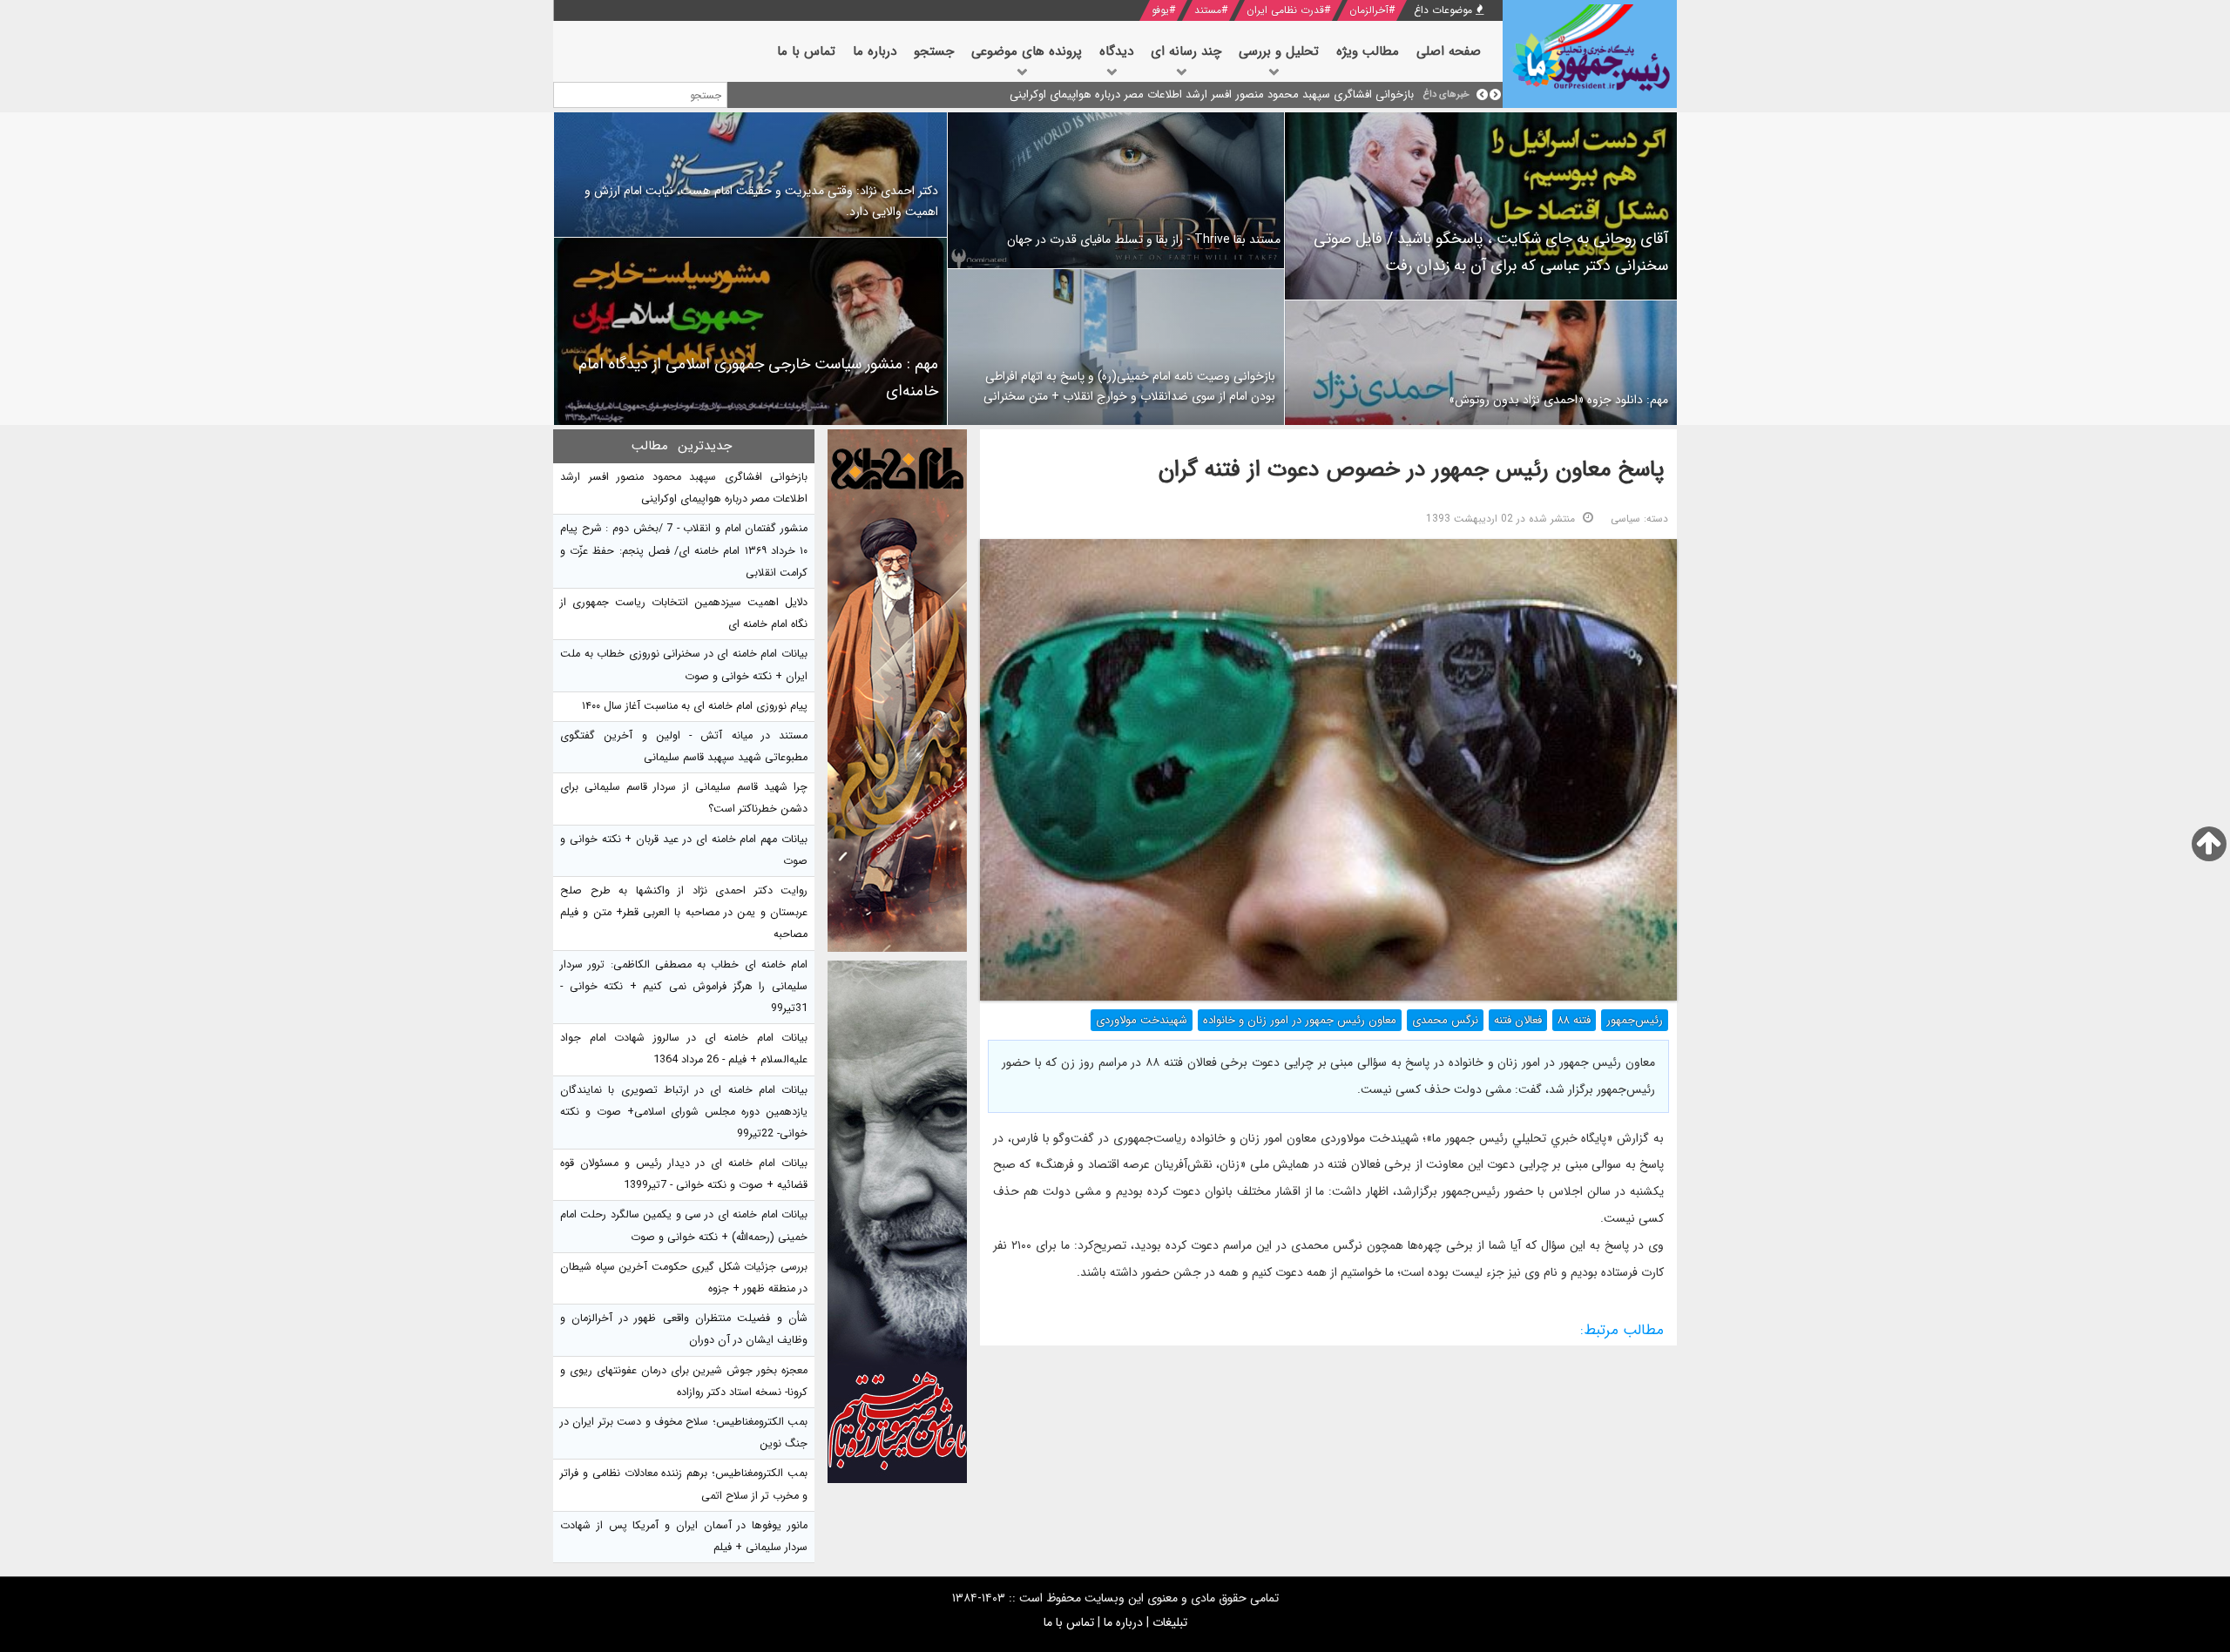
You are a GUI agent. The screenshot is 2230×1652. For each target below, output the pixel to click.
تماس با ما (1069, 1622)
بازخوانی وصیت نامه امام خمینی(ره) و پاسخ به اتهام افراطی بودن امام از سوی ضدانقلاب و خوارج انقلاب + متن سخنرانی (1129, 387)
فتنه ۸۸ (1574, 1020)
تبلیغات (1170, 1622)
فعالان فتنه (1518, 1020)
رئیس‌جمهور (1635, 1020)
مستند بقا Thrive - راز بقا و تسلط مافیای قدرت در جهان (1144, 239)
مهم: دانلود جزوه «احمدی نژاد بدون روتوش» (1558, 400)
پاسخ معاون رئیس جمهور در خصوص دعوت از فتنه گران (1411, 470)
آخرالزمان (1369, 10)
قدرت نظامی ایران (1285, 10)
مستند (1208, 10)
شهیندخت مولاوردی (1142, 1020)
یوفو (1160, 10)
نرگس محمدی (1445, 1020)
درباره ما (1123, 1622)
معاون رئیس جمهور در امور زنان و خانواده (1300, 1020)
